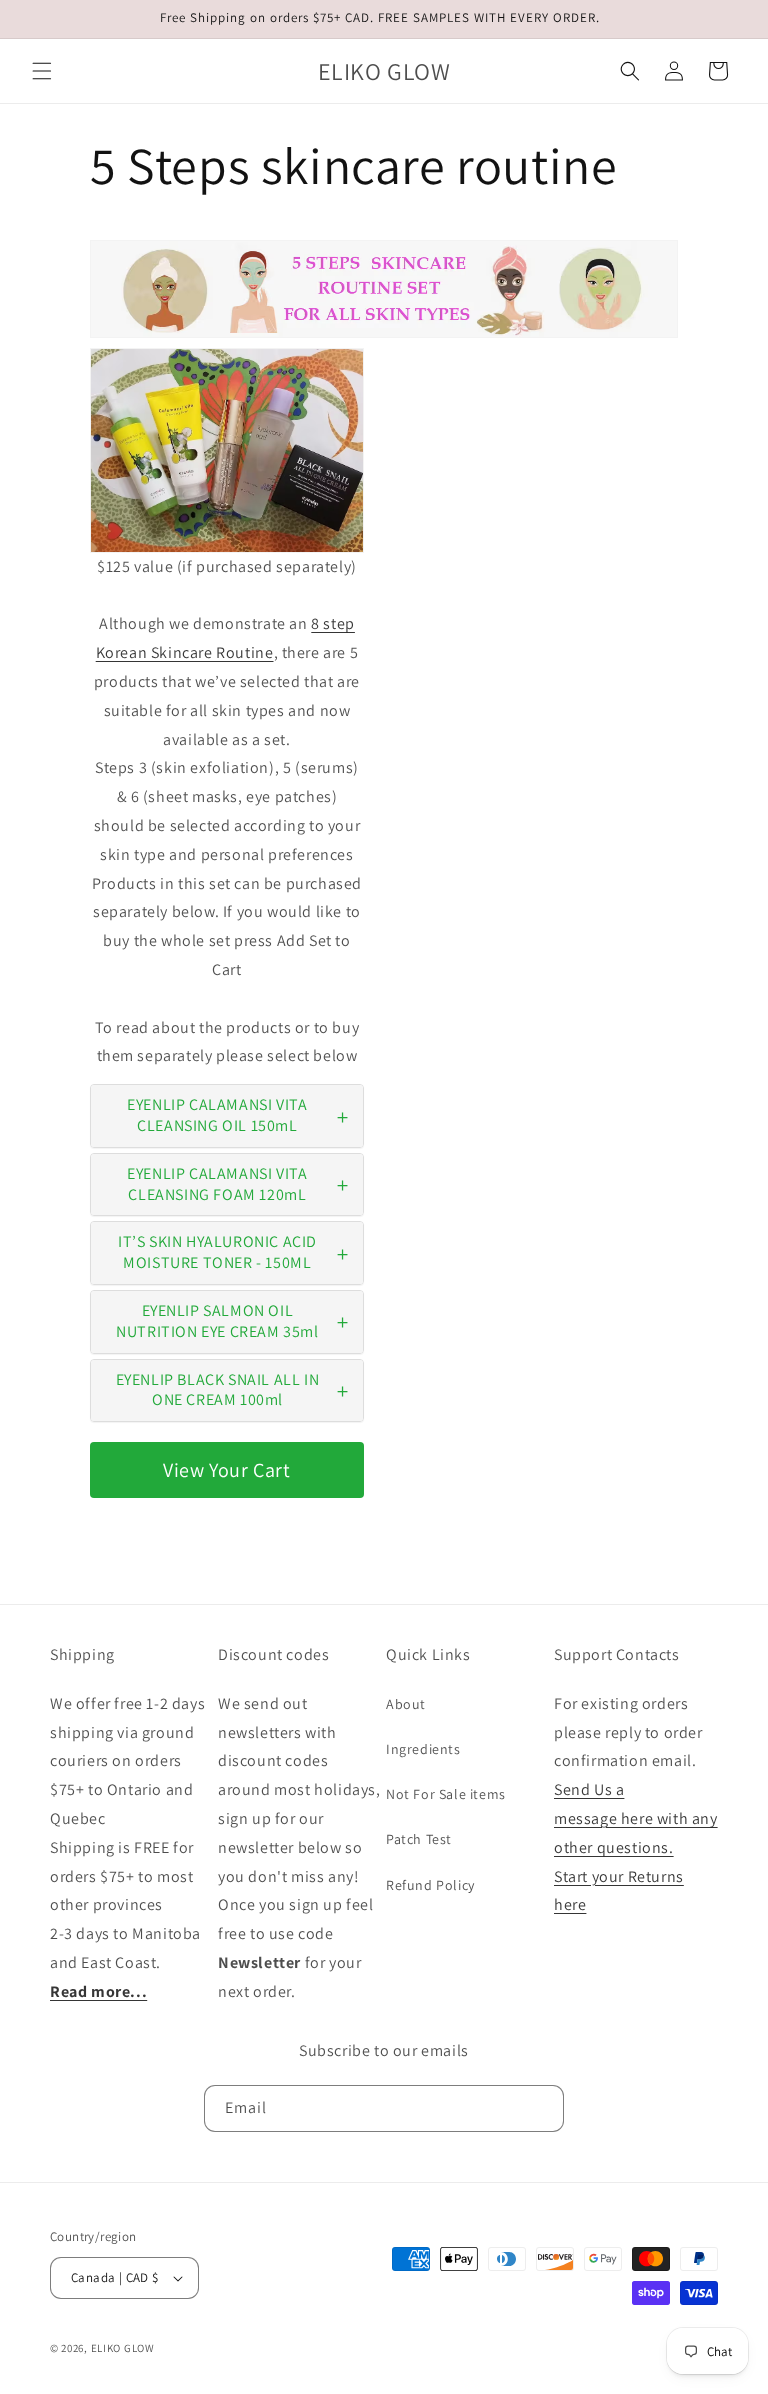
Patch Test (419, 1839)
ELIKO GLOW (123, 2348)
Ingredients (423, 1749)
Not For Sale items (446, 1794)
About (406, 1704)
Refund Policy (430, 1885)
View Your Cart (226, 1470)
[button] (42, 71)
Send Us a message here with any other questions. (636, 1818)
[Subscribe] (541, 2108)
